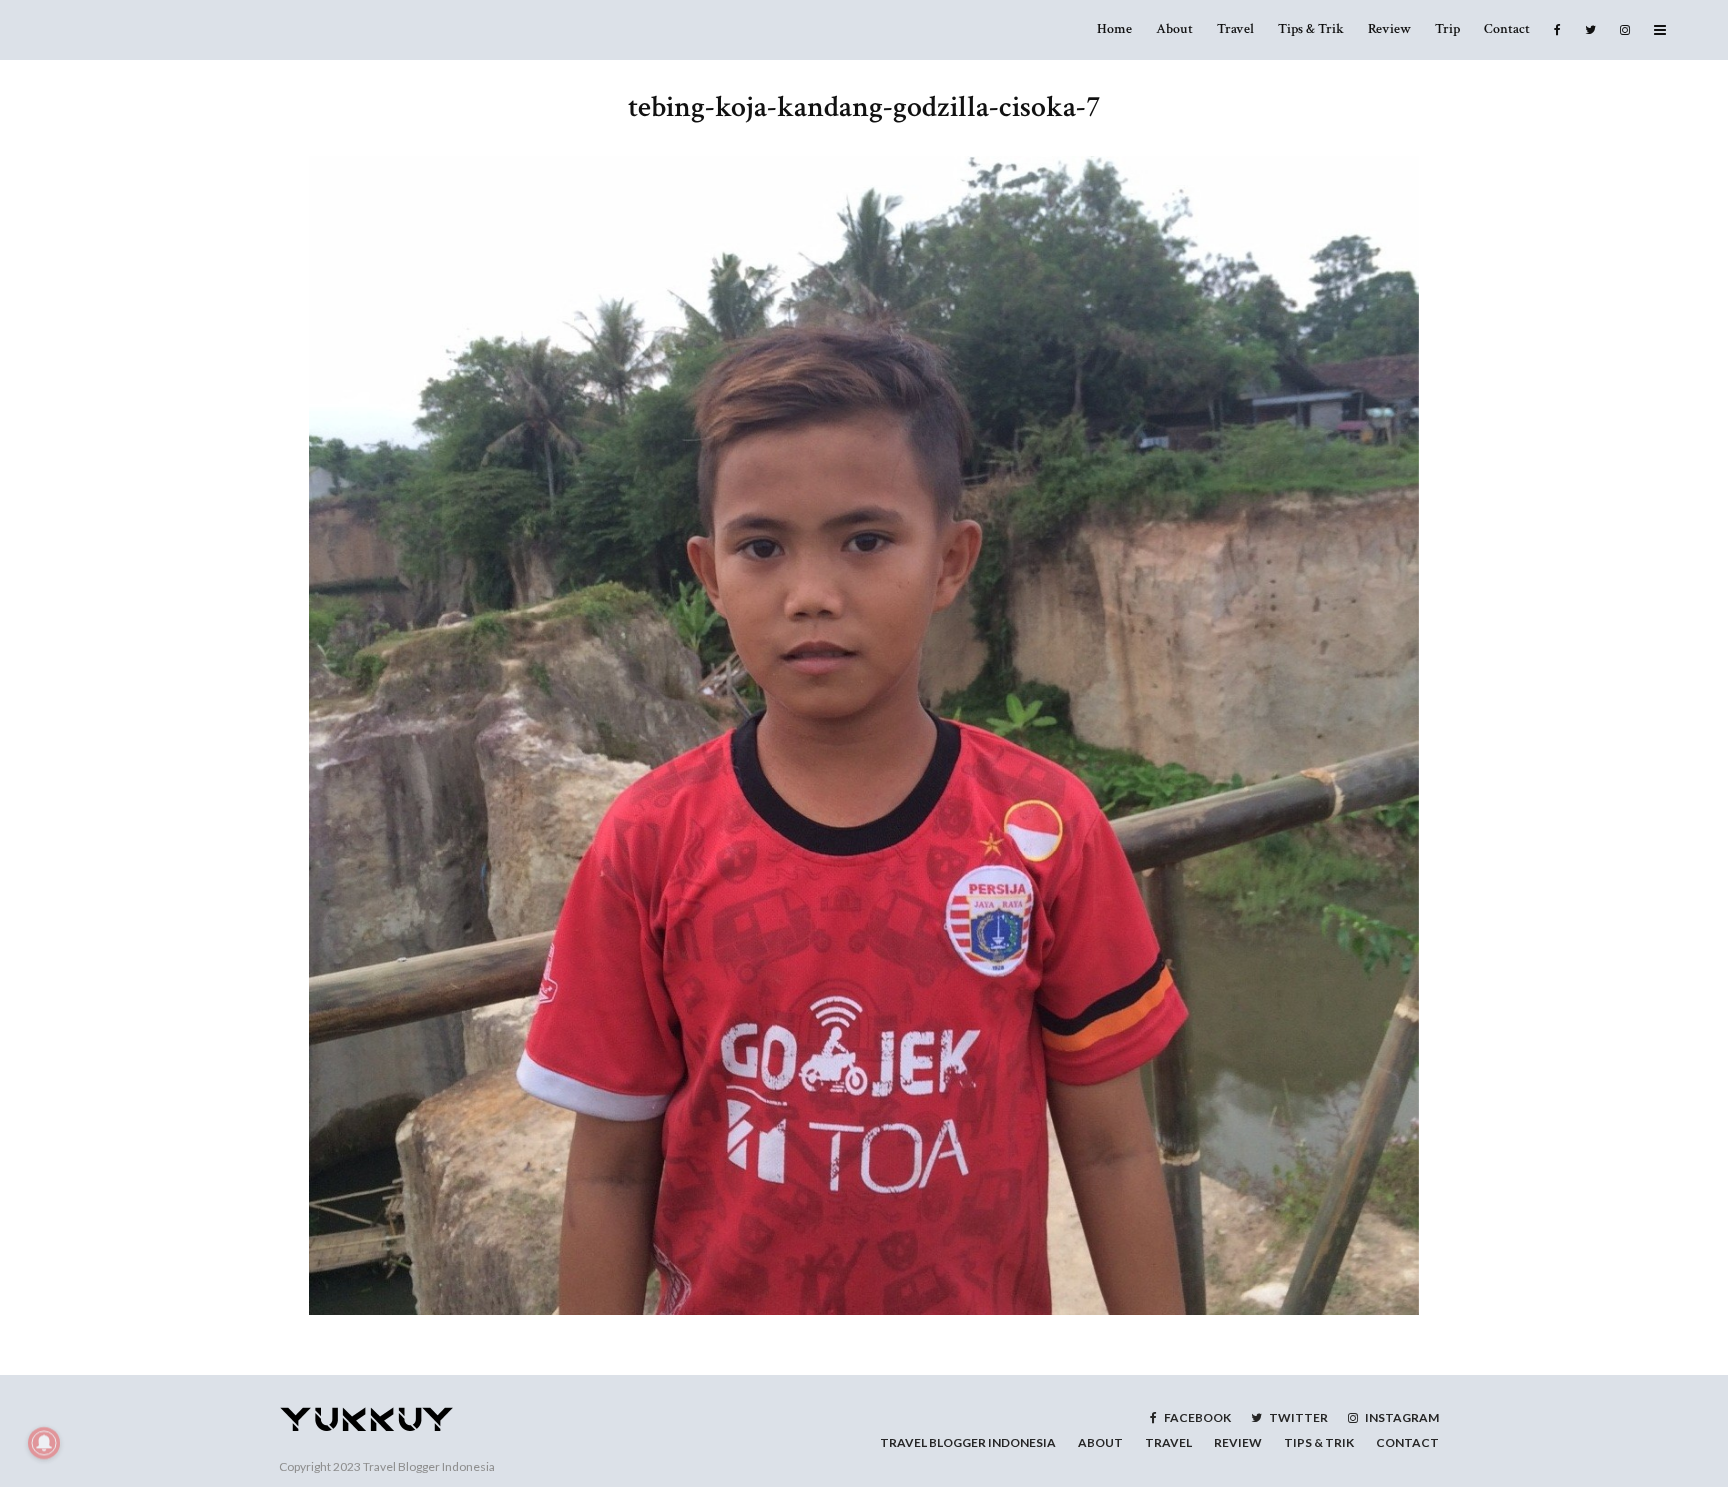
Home (1114, 29)
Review (1389, 29)
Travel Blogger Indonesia (429, 1466)
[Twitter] (1590, 30)
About (1174, 29)
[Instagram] (1625, 30)
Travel (1235, 29)
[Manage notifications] (44, 1443)
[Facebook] (1557, 30)
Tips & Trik (1311, 29)
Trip (1447, 29)
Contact (1507, 29)
